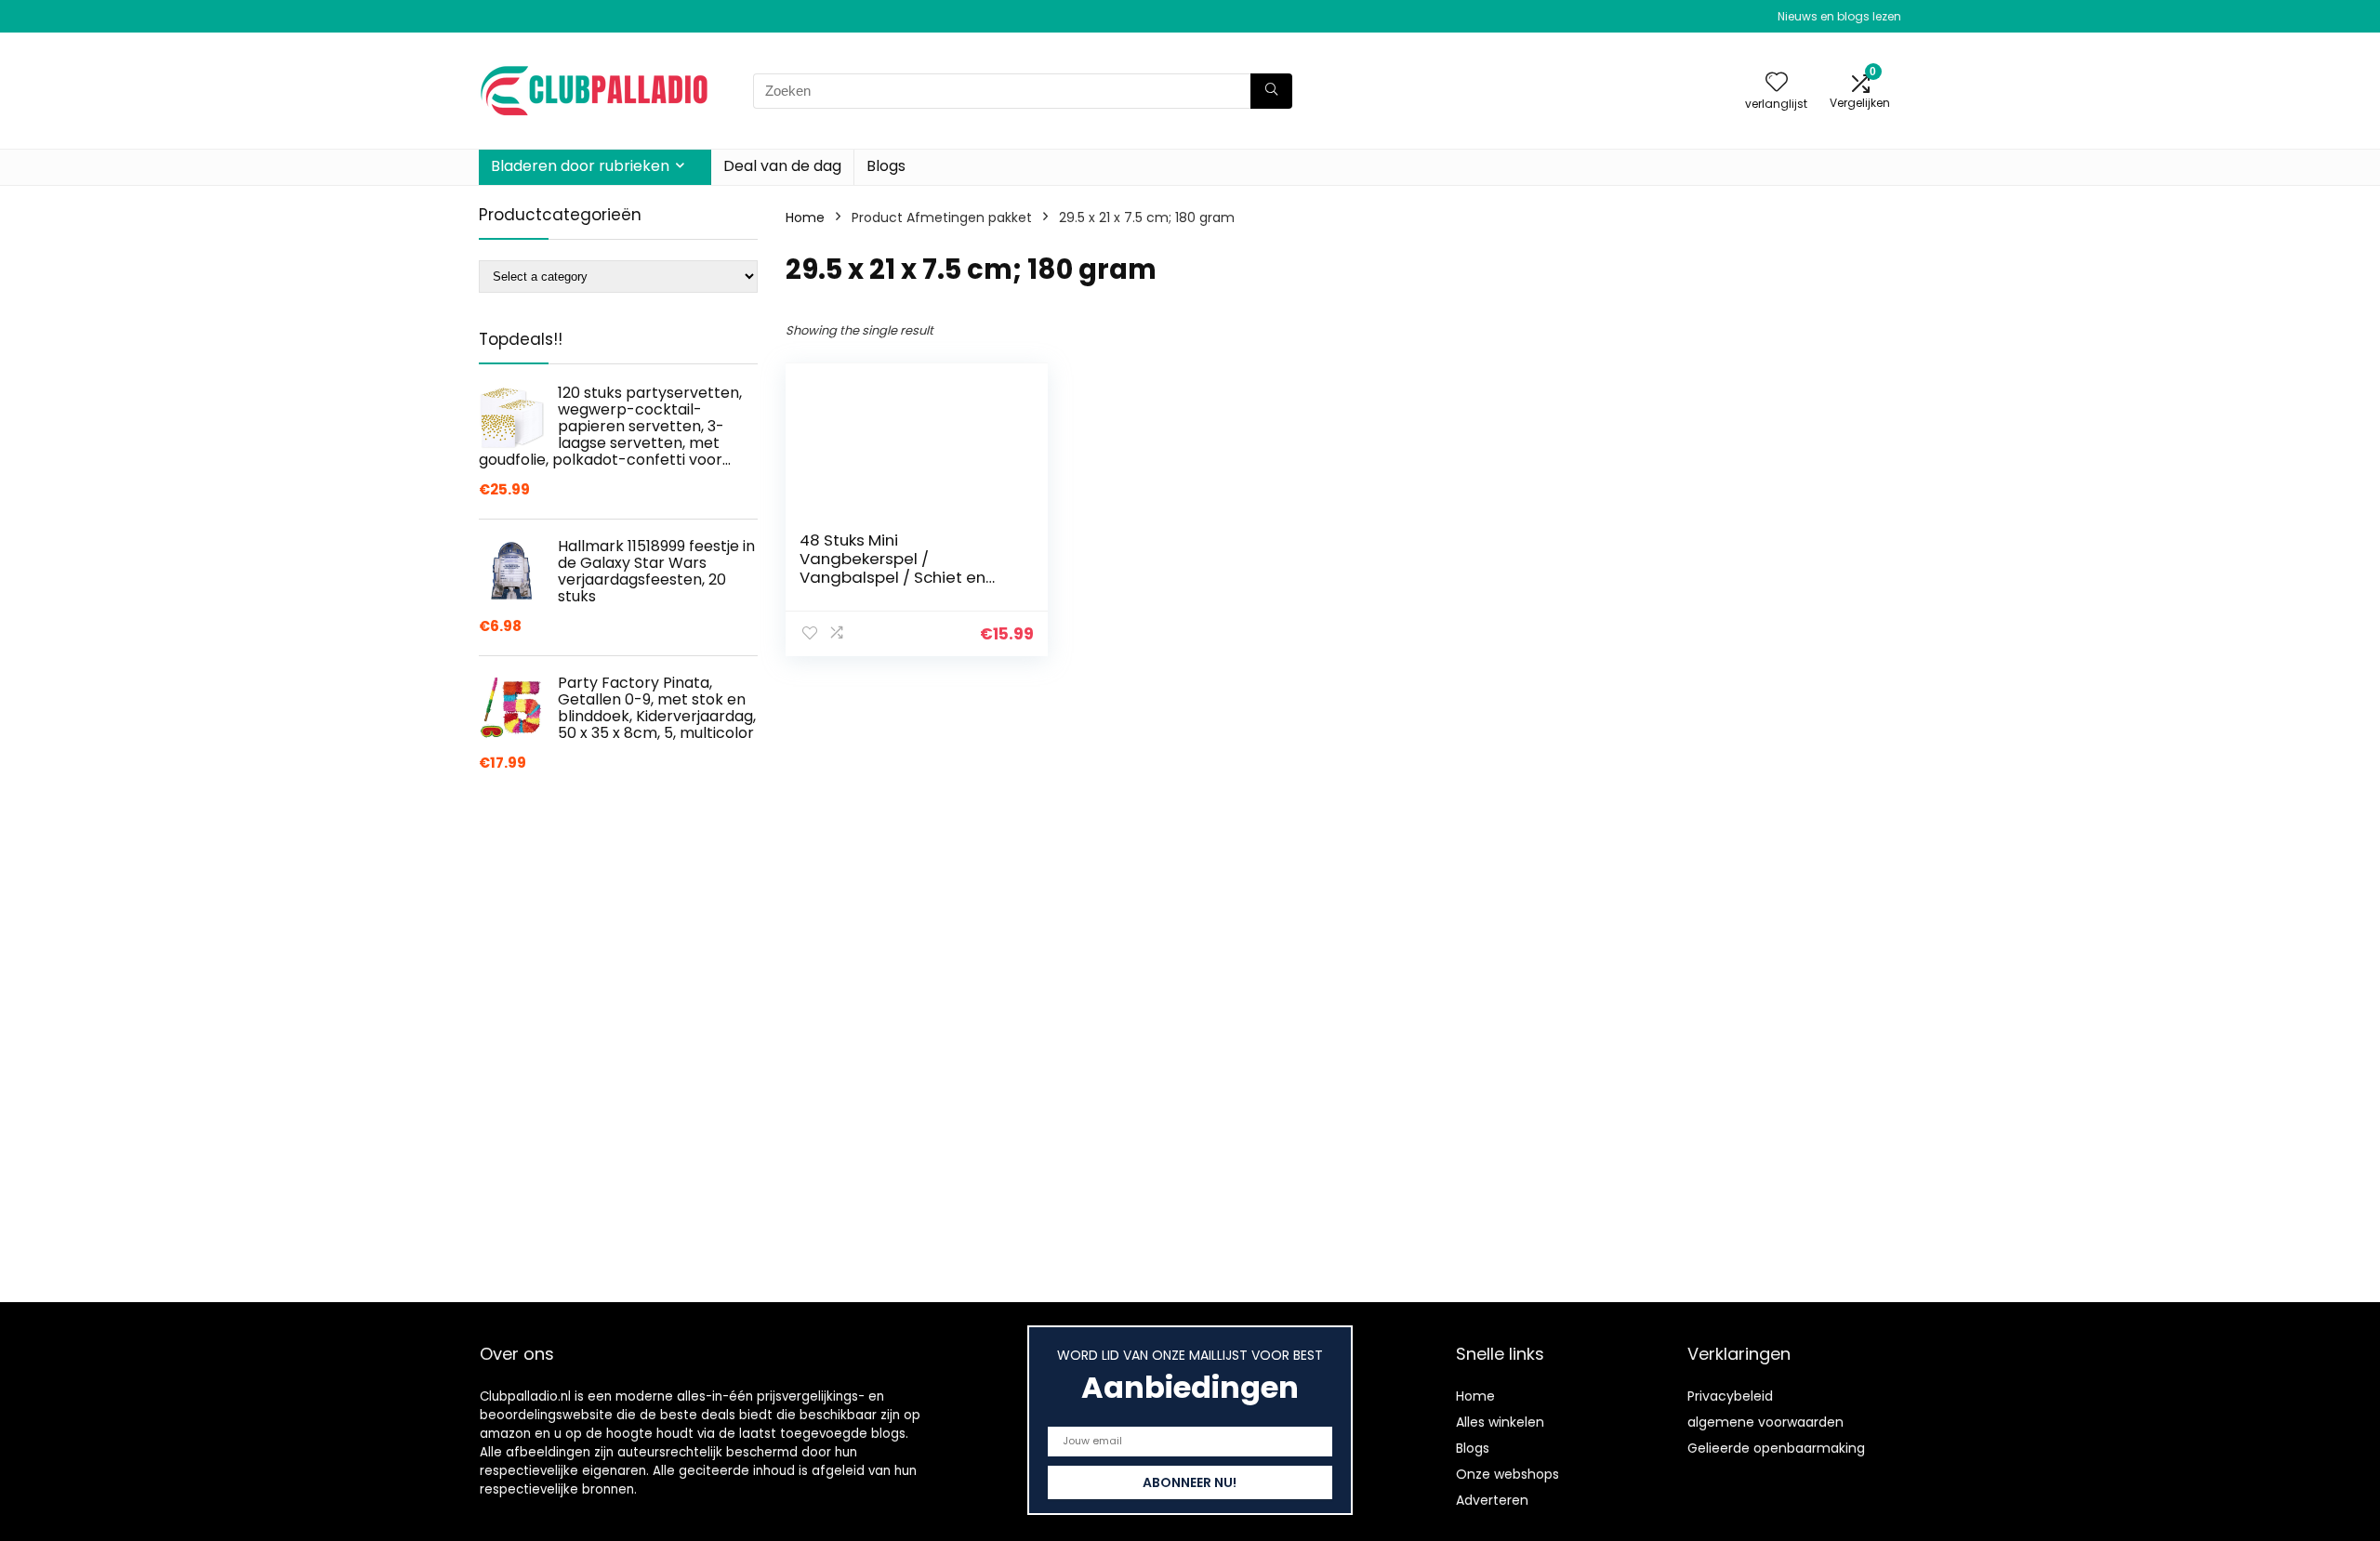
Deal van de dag (782, 166)
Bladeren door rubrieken (580, 166)
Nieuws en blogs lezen (1839, 16)
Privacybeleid (1730, 1396)
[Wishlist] (1777, 83)
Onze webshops (1507, 1474)
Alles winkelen (1500, 1422)
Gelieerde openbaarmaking (1776, 1448)
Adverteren (1492, 1500)
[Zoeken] (1271, 91)
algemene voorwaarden (1765, 1422)
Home (805, 217)
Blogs (886, 166)
